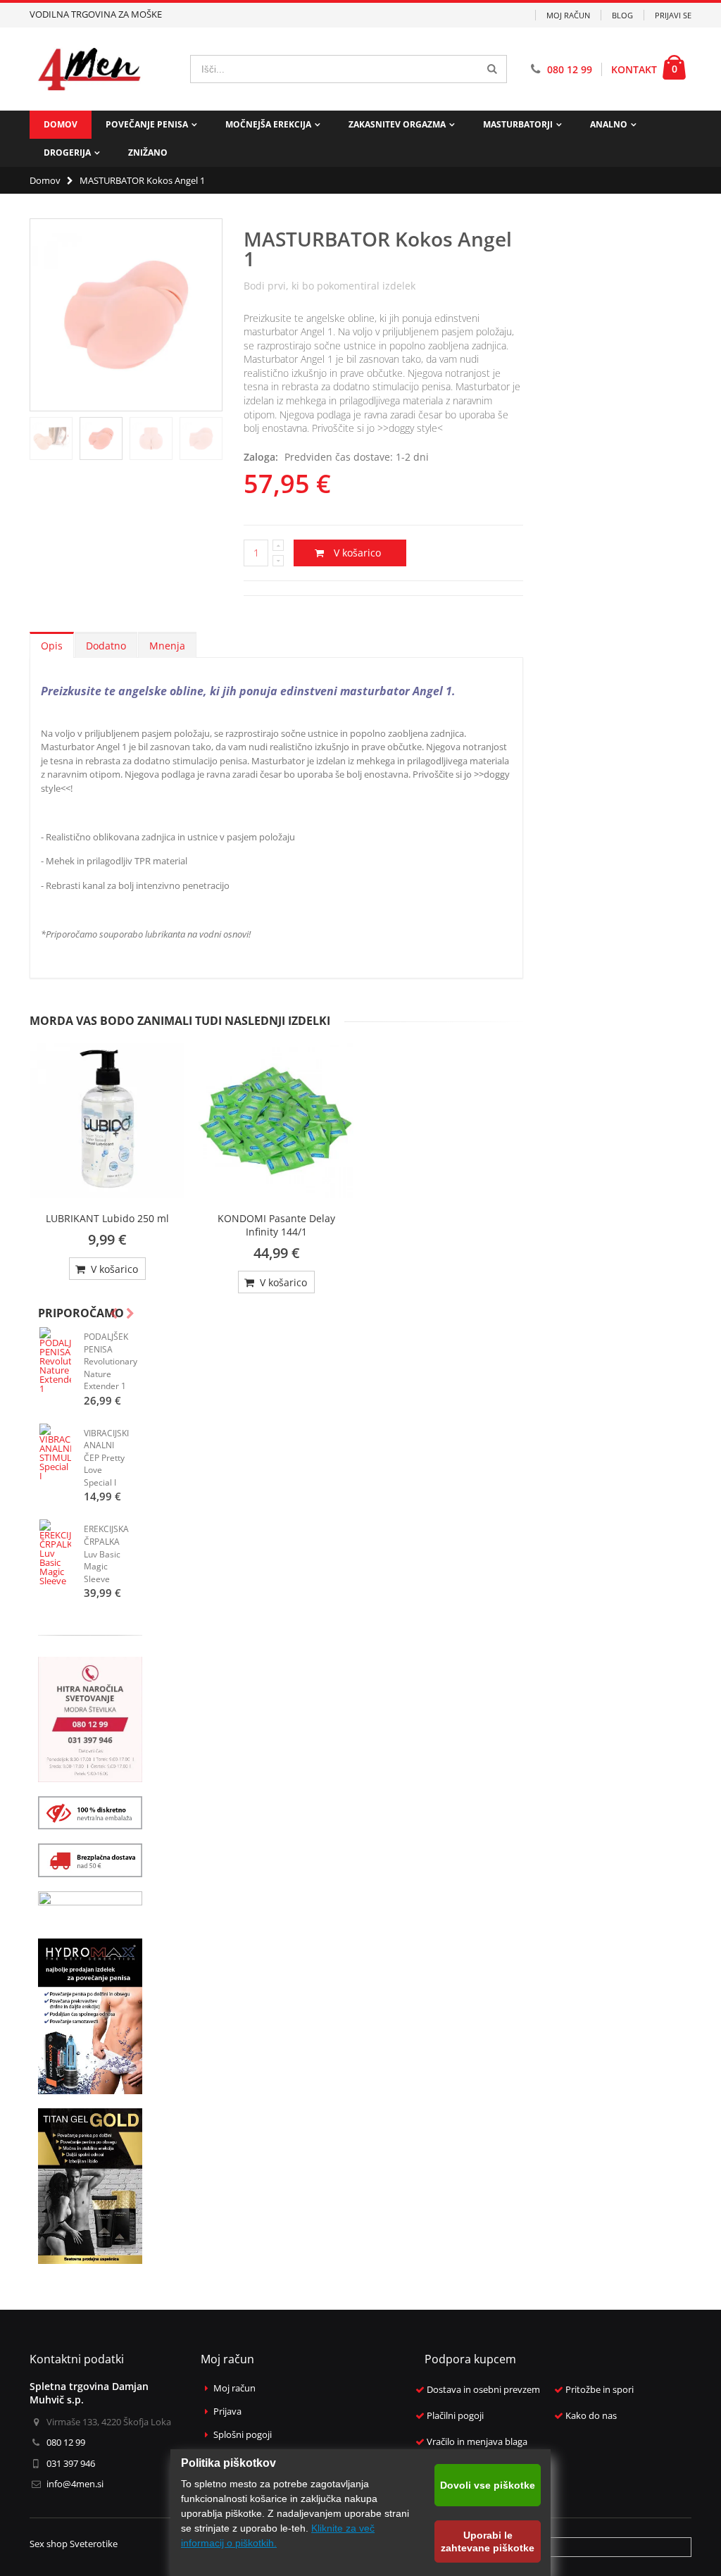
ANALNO (609, 124)
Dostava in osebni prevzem (483, 2390)
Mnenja (167, 646)
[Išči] (492, 69)
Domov (45, 180)
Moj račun (568, 15)
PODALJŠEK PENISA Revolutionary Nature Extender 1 (111, 1361)
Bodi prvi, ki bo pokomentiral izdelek (330, 286)
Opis (52, 646)
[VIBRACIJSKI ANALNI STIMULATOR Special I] (55, 1452)
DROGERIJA (67, 153)
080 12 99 (570, 69)
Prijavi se (673, 15)
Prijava (227, 2412)
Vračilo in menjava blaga (477, 2442)
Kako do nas (591, 2416)
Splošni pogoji (243, 2435)
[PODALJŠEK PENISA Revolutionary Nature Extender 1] (55, 1360)
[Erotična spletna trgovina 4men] (89, 69)
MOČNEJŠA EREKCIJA (268, 124)
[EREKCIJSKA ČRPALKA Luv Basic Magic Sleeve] (55, 1553)
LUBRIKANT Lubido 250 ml (107, 1218)
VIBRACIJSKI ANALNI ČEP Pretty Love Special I (106, 1458)
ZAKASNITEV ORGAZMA (397, 124)
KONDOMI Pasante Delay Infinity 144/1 (276, 1225)
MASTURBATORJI (518, 124)
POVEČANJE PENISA (147, 124)
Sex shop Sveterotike (74, 2544)
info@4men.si (75, 2484)
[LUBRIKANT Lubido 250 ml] (107, 1121)
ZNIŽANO (148, 153)
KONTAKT (634, 69)
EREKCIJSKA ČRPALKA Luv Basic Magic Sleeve (106, 1554)
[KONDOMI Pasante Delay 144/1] (276, 1121)
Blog (622, 15)
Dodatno (106, 646)
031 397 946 (71, 2463)
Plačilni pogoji (455, 2416)
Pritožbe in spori (600, 2390)
